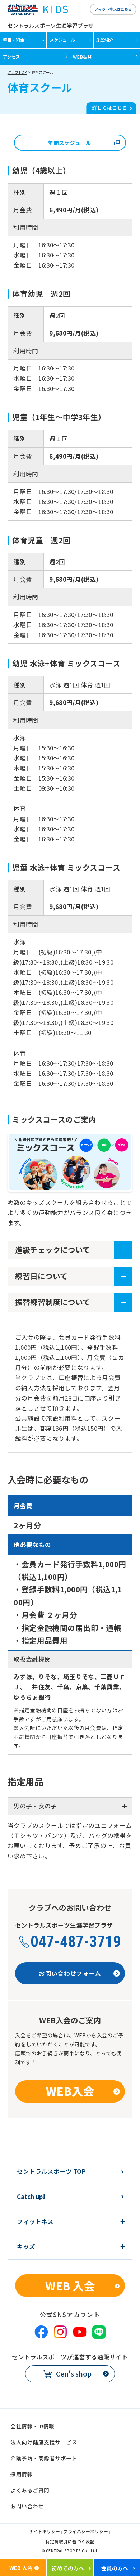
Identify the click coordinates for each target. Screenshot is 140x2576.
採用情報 (22, 2474)
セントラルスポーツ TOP (51, 2172)
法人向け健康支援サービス (44, 2442)
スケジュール (62, 40)
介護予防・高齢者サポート (44, 2458)
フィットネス (35, 2222)
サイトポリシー (45, 2532)
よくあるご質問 (30, 2490)
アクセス (11, 57)
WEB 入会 (70, 2286)
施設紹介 (105, 40)
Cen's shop (74, 2373)
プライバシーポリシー (86, 2532)
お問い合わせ (27, 2506)
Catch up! (31, 2197)
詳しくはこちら (109, 108)
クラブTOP (17, 72)
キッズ (26, 2247)
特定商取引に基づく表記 (70, 2542)
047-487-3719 (76, 1942)
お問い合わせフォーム (70, 1973)
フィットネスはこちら (113, 9)
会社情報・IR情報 (32, 2426)
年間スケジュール (69, 143)
